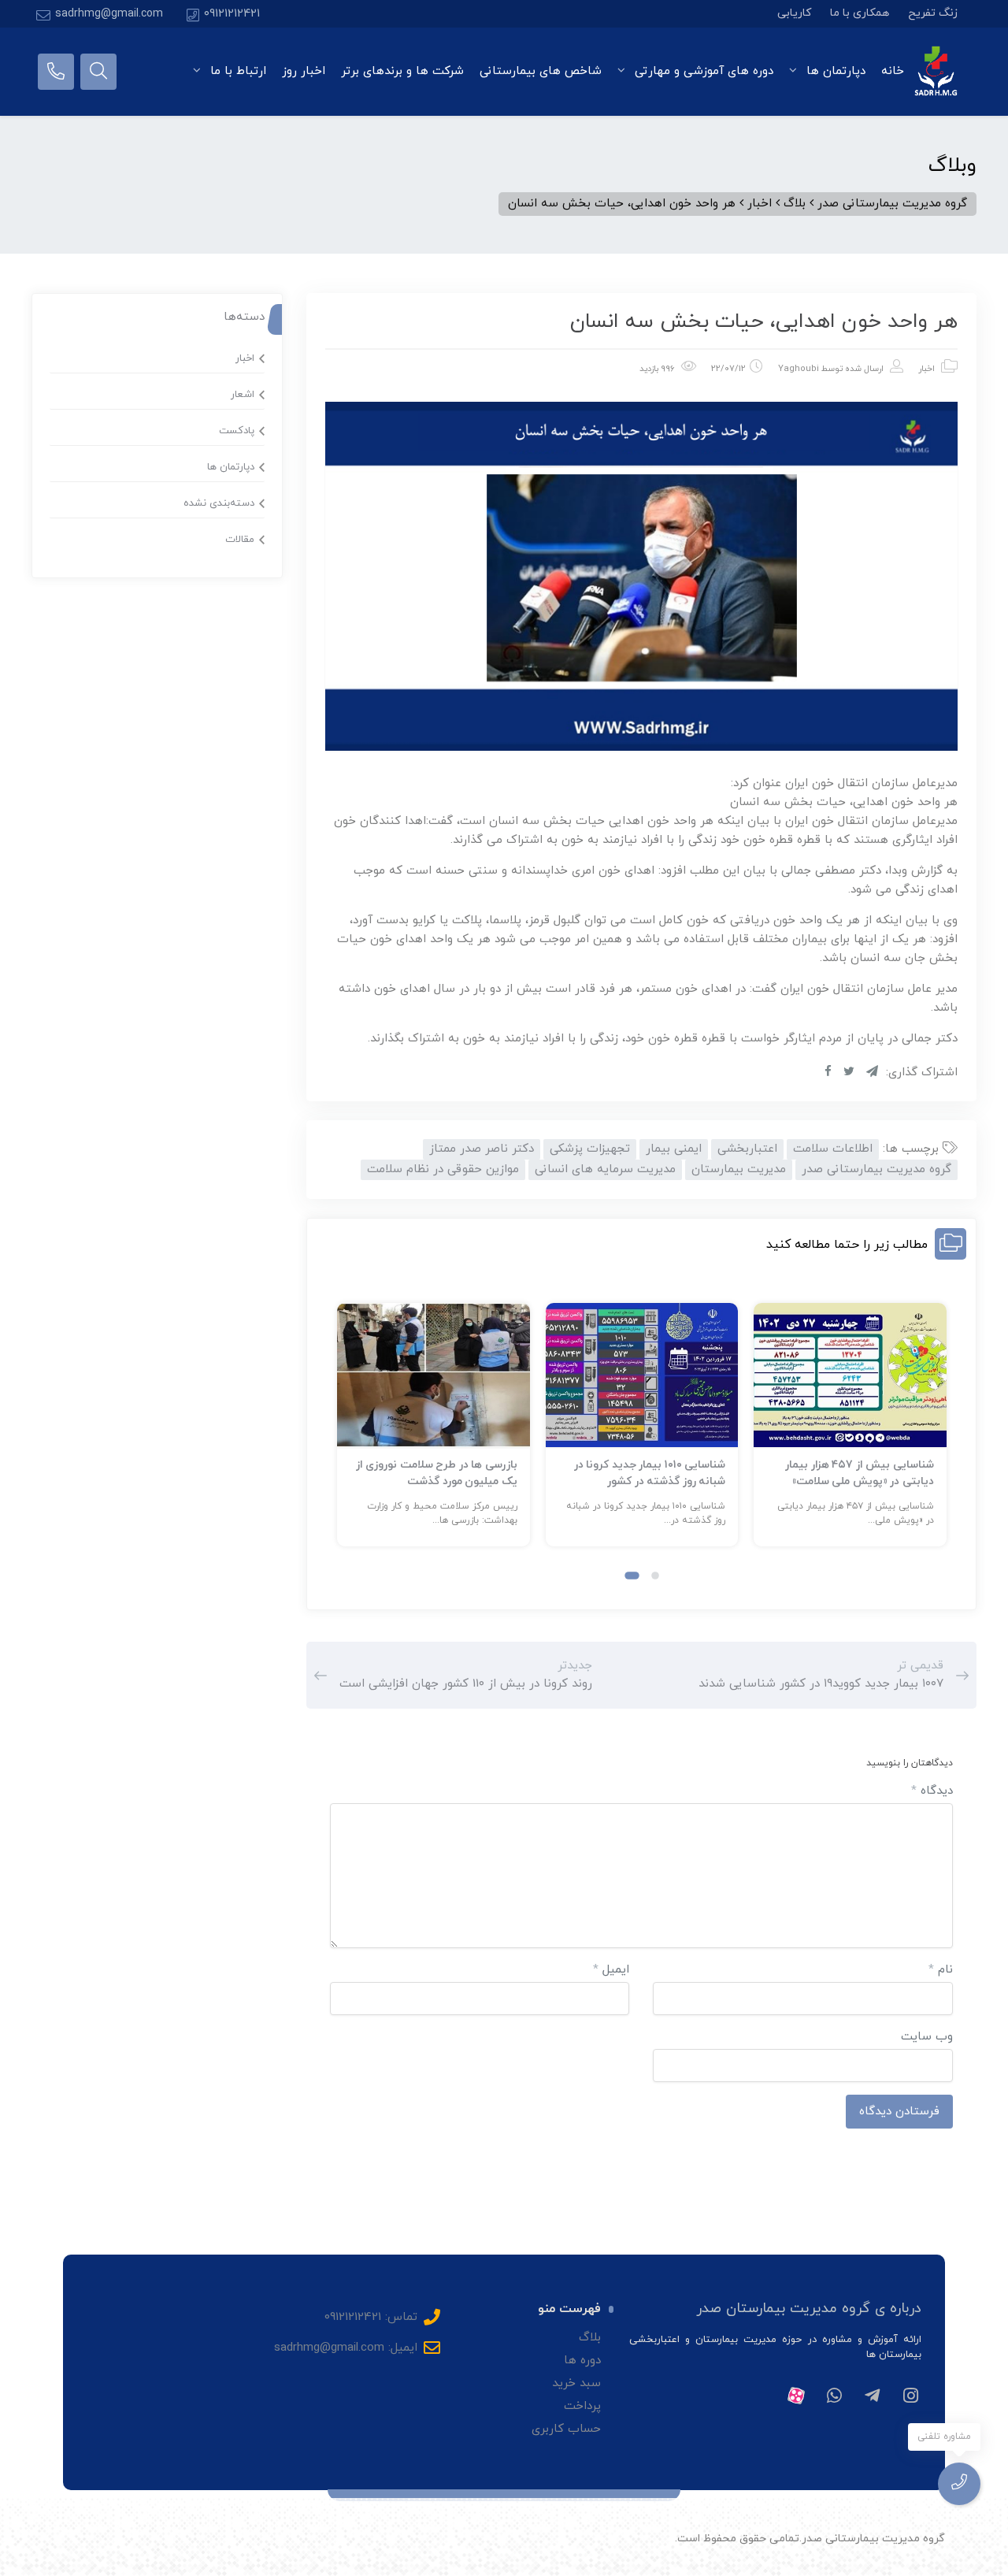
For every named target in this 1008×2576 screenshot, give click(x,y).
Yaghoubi (799, 369)
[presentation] (344, 1438)
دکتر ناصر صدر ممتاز (482, 1149)
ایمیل (611, 1970)
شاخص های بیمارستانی (541, 71)
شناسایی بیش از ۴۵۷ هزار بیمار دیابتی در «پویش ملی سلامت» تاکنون (860, 1481)
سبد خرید (576, 2383)
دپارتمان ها (834, 71)
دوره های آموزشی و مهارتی (702, 71)
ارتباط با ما (236, 71)
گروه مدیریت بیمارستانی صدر (876, 1169)
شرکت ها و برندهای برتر (402, 71)
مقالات (240, 540)
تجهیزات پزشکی (590, 1149)
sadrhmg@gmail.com (109, 14)
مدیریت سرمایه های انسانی (605, 1169)
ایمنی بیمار (674, 1149)
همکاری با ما (860, 13)
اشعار (243, 395)
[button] (655, 1576)
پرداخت (582, 2406)
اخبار (926, 369)
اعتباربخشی (747, 1149)
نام (941, 1970)
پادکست (237, 431)
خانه (893, 71)
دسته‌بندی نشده (219, 503)
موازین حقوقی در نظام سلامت (443, 1169)
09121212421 (232, 14)
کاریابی (794, 13)
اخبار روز (304, 71)
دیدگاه (932, 1791)
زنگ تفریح (933, 13)
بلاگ (590, 2338)
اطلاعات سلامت (833, 1149)
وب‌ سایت (927, 2037)
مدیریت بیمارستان (739, 1169)
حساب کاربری (566, 2429)
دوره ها (582, 2361)
